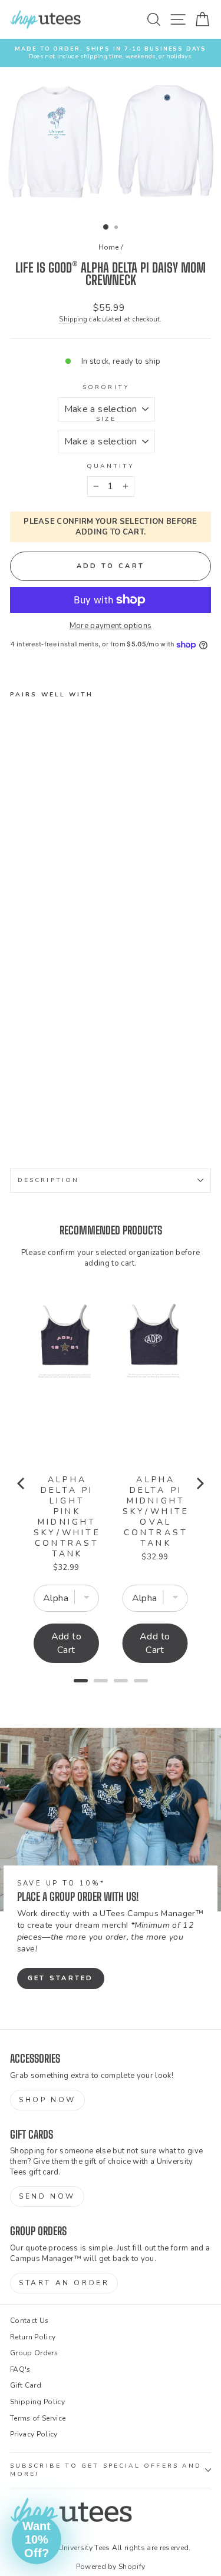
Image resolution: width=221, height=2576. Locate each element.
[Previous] (22, 1483)
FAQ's (20, 2369)
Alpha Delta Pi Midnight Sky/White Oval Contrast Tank (156, 1512)
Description (48, 1180)
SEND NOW (47, 2196)
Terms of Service (38, 2418)
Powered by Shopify (111, 2567)
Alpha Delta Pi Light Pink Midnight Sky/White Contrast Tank (67, 1517)
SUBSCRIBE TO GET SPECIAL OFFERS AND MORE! (106, 2470)
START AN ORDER (64, 2283)
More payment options (111, 626)
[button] (37, 2540)
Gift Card (26, 2385)
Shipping (73, 319)
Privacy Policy (34, 2434)
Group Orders (34, 2353)
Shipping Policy (37, 2402)
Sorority (106, 387)
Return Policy (33, 2337)
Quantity (111, 466)
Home (109, 247)
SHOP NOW (47, 2100)
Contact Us (29, 2321)
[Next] (199, 1483)
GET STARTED (61, 1978)
